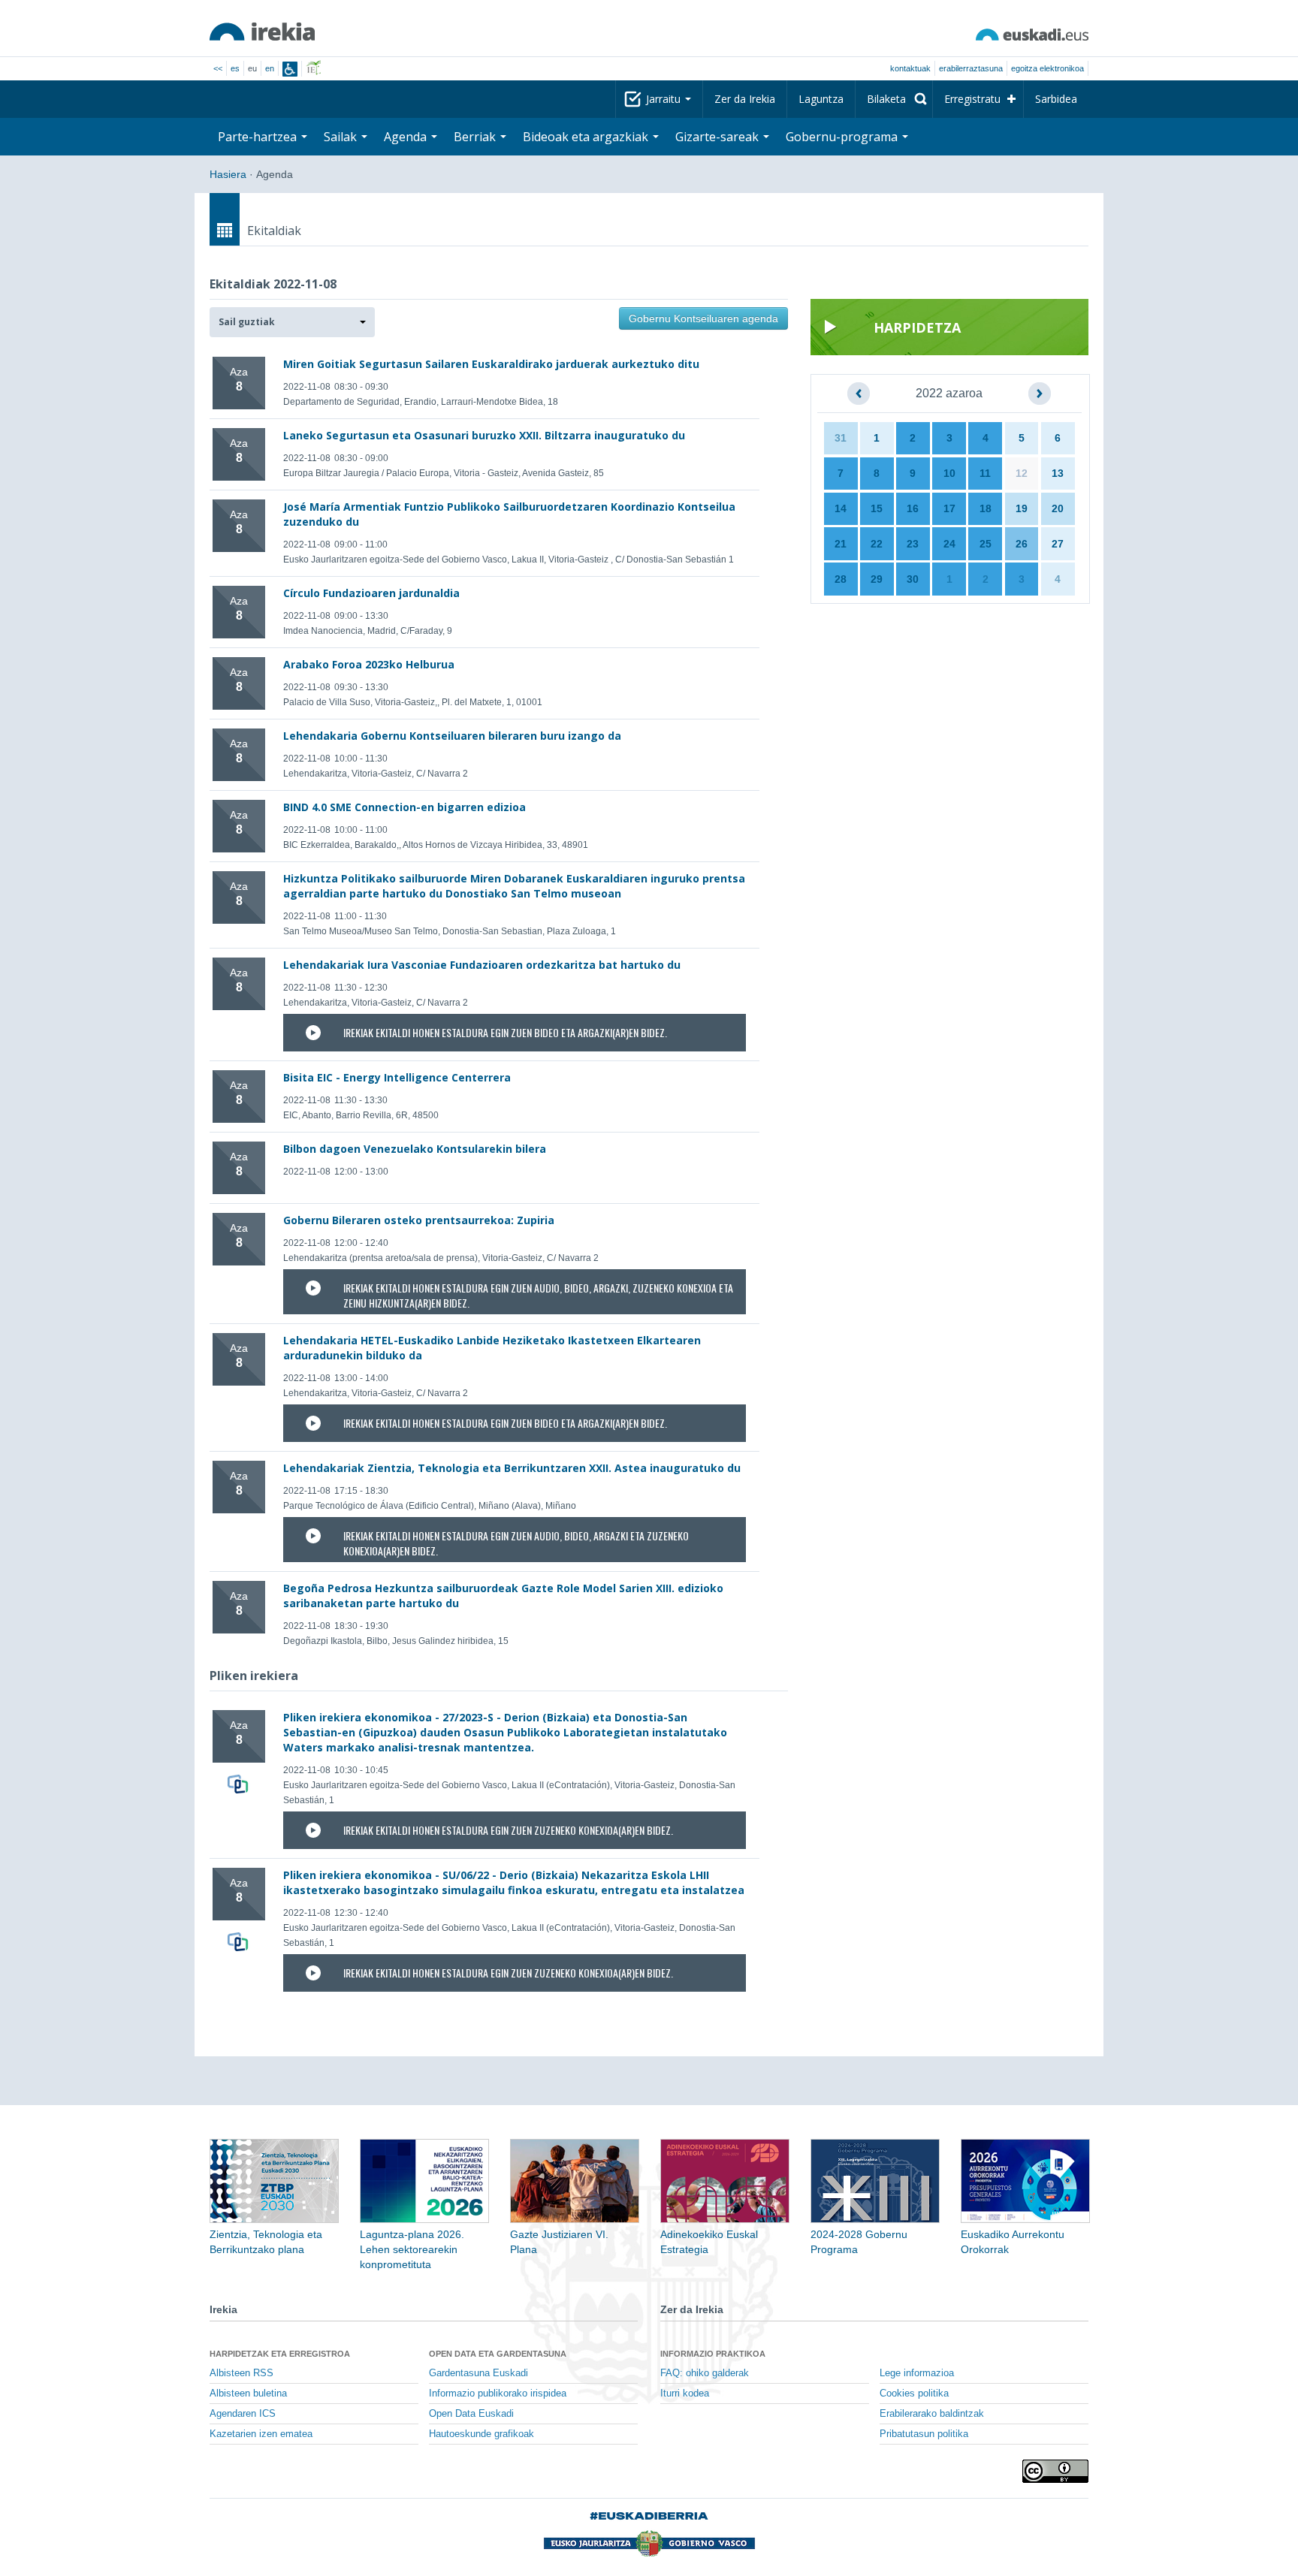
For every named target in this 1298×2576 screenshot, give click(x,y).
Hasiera (228, 174)
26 (1022, 544)
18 (986, 508)
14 (841, 508)
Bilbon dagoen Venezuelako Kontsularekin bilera (415, 1149)
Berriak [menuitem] (476, 137)
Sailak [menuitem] (342, 137)
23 (913, 544)
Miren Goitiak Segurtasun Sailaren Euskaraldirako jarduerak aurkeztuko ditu (491, 364)
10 (949, 473)
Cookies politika (914, 2394)
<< (218, 68)
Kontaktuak (910, 68)
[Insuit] (290, 69)
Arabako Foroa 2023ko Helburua (369, 664)
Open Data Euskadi (471, 2414)
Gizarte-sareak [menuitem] (718, 137)
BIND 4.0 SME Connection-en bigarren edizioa (404, 807)
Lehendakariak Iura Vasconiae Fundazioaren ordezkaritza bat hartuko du (482, 965)
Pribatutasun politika (924, 2434)
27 (1058, 544)
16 (913, 508)
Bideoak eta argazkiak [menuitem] (587, 137)
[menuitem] (894, 99)
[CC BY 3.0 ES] (1055, 2471)
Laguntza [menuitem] (821, 99)
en (270, 68)
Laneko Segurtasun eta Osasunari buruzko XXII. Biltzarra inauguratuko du (484, 435)
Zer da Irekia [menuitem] (745, 99)
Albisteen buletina (248, 2394)
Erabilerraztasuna (971, 68)
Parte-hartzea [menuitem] (259, 137)
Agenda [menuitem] (407, 137)
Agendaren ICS (243, 2414)
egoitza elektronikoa (1047, 68)
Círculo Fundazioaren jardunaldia (371, 593)
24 (949, 544)
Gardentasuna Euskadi (478, 2373)
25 (986, 544)
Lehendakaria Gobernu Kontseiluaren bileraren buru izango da (452, 736)
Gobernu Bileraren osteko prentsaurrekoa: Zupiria (419, 1220)
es (235, 68)
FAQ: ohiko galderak (705, 2373)
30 (913, 579)
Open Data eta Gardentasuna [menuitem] (498, 2354)
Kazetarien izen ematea (261, 2434)
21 (841, 544)
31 (841, 438)
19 (1022, 508)
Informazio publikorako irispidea (498, 2394)
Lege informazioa (917, 2373)
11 (985, 473)
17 (949, 508)
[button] (292, 322)
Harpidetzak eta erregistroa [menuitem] (280, 2354)
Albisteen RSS (241, 2373)
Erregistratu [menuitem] (972, 99)
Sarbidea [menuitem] (1056, 99)
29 (877, 579)
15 (877, 508)
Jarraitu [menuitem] (665, 99)
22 (877, 544)
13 (1058, 473)
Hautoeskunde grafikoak (481, 2434)
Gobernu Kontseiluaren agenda (703, 318)
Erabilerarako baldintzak (932, 2414)
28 (841, 579)
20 (1058, 508)
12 (1022, 473)
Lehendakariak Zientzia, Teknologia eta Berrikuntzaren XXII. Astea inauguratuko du (512, 1468)
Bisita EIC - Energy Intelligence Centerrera (397, 1077)
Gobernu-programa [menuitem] (843, 137)
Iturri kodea (685, 2394)
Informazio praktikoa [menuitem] (713, 2354)
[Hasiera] (262, 32)
